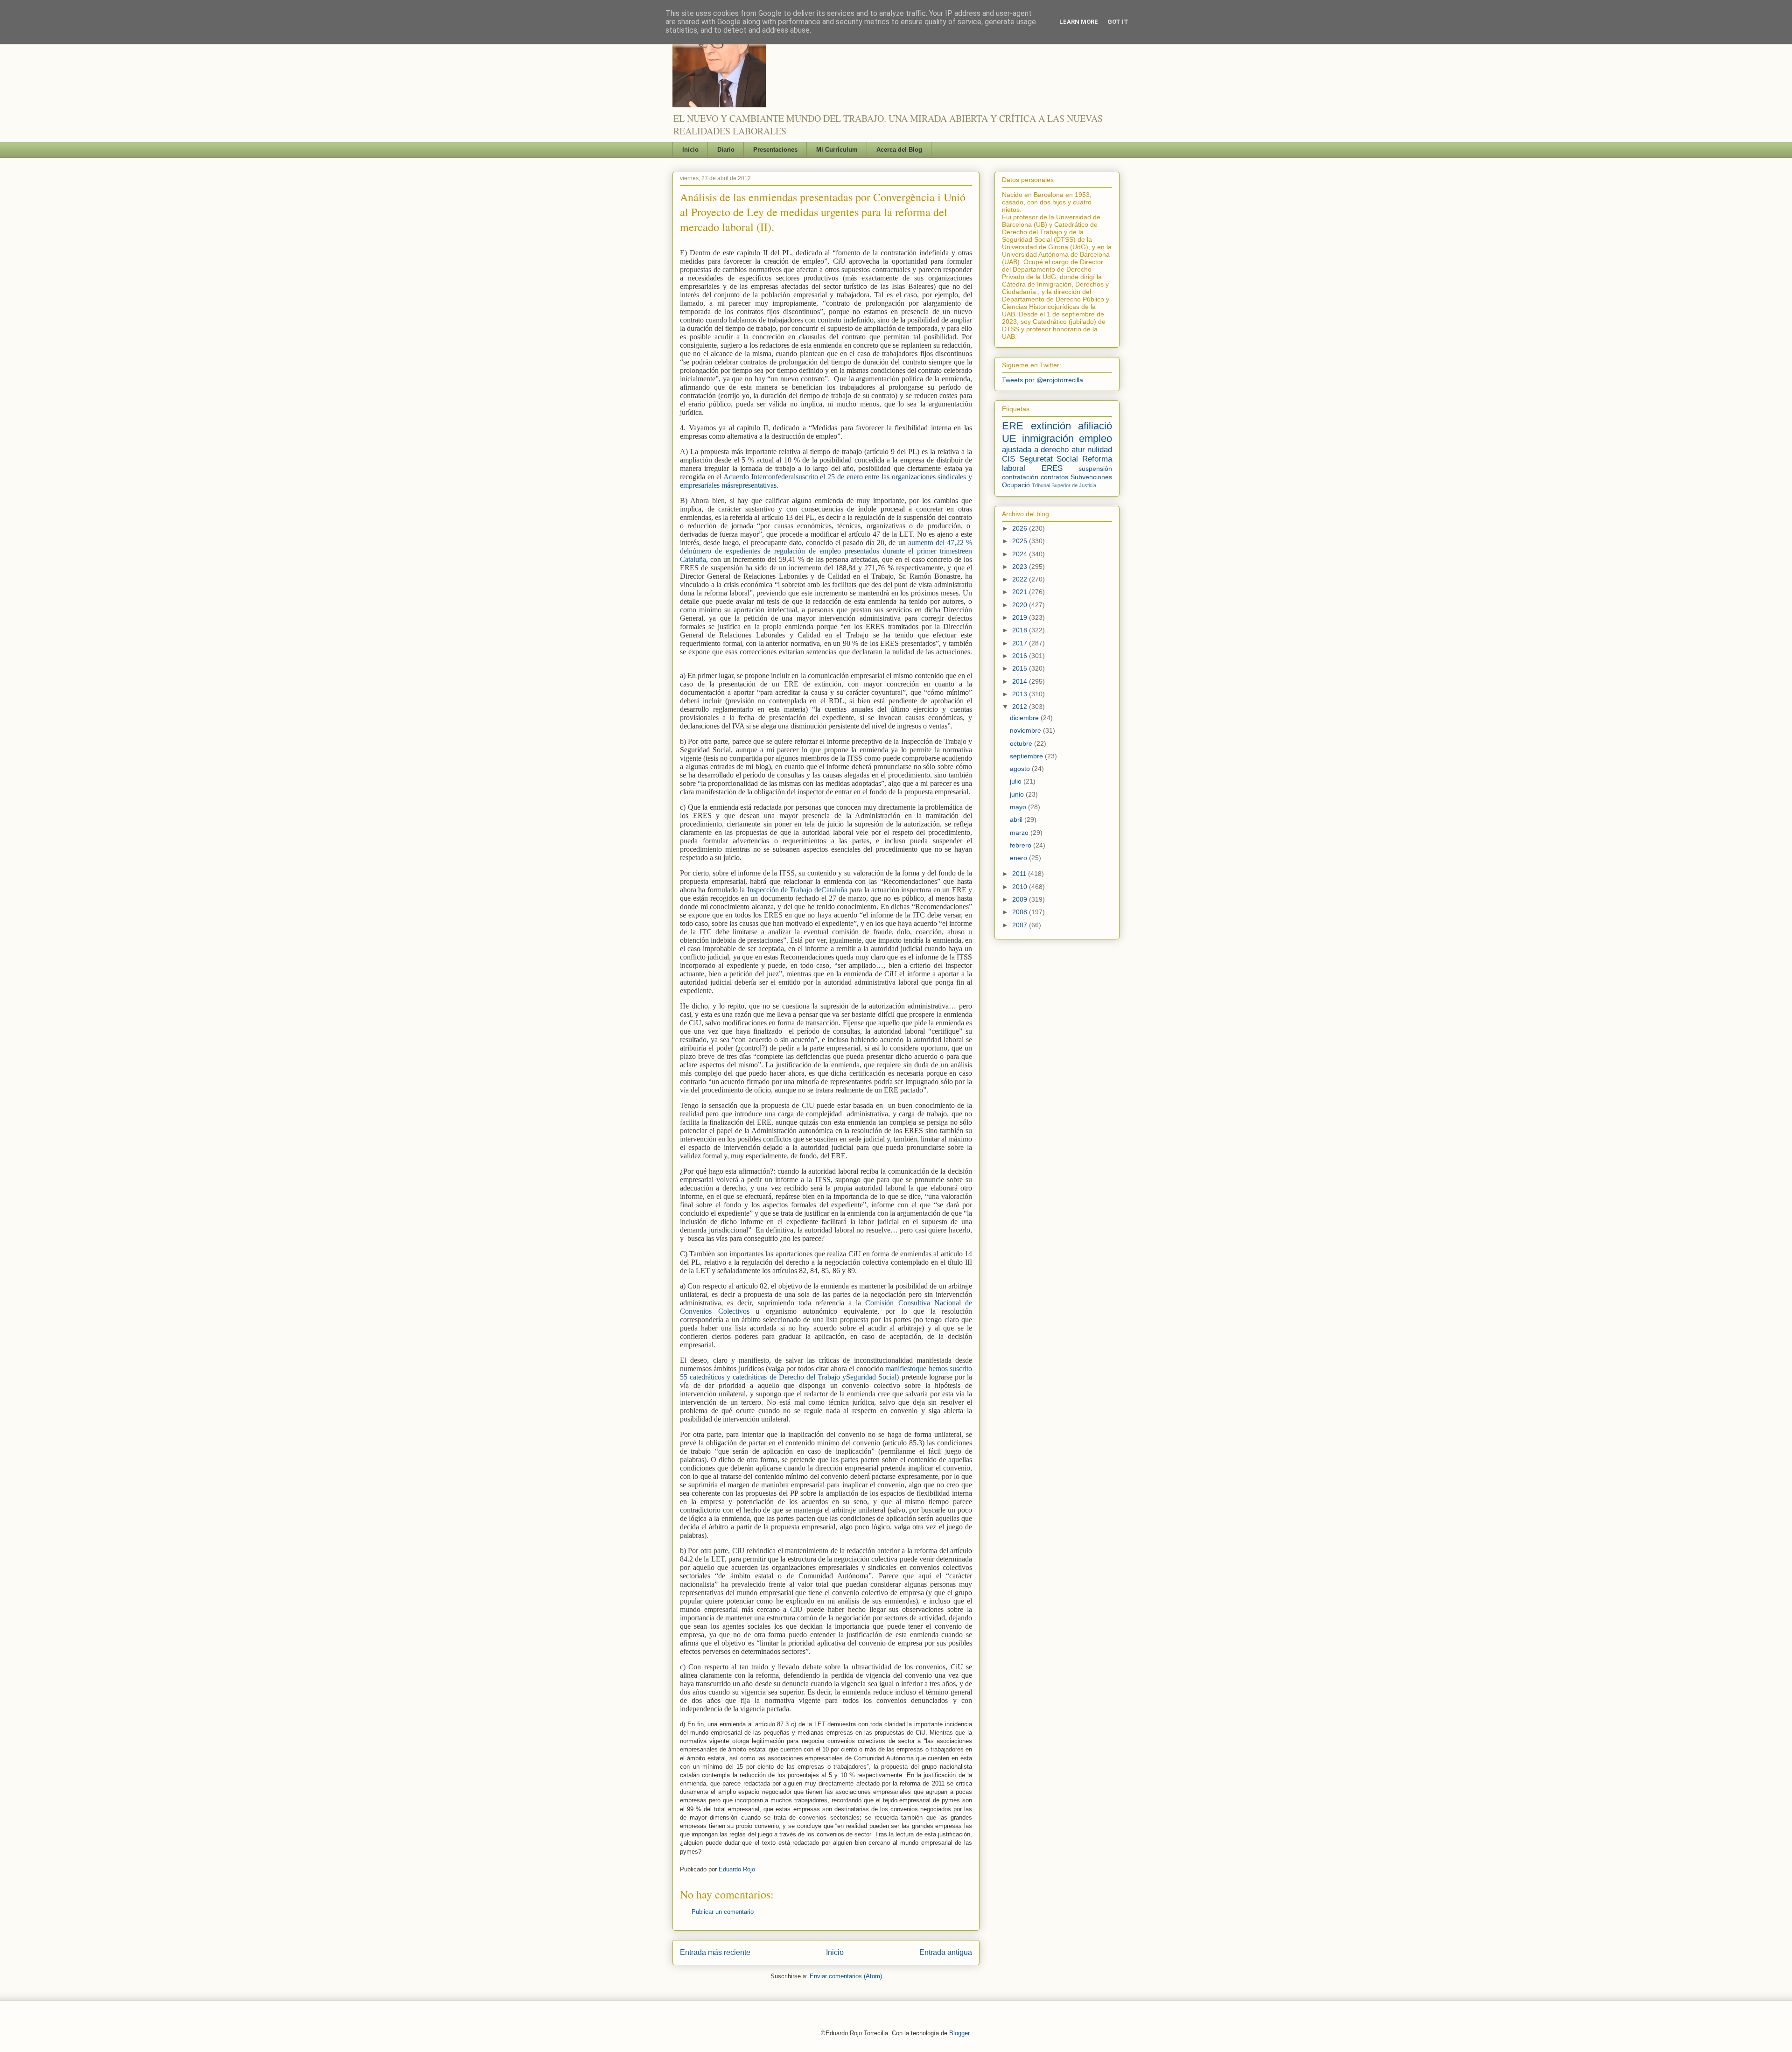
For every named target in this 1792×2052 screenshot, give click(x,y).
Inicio (690, 150)
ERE (1013, 426)
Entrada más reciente (715, 1952)
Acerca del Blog (899, 150)
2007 (1021, 925)
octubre (1022, 743)
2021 (1021, 592)
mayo (1019, 807)
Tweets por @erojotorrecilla (1043, 380)
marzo (1020, 833)
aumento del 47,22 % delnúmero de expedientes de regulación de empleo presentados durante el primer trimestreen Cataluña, (826, 551)
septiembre (1027, 756)
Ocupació (1016, 485)
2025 (1021, 541)
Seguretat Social (1049, 459)
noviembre (1026, 730)
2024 (1021, 554)
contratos (1054, 477)
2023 (1021, 567)
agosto (1021, 769)
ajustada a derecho (1035, 450)
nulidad (1100, 450)
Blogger (959, 2033)
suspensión (1095, 469)
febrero (1022, 845)
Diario (726, 150)
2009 (1021, 899)
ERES (1052, 468)
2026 (1021, 528)
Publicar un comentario (723, 1912)
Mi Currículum (837, 150)
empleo (1095, 438)
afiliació (1095, 426)
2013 (1021, 694)
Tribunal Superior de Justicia (1064, 485)
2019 (1021, 617)
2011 (1020, 874)
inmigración (1048, 438)
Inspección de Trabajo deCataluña (797, 890)
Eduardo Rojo (737, 1869)
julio (1017, 781)
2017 (1021, 643)
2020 (1021, 605)
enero (1019, 858)
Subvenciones (1091, 477)
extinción (1051, 426)
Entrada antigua (946, 1952)
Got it (1118, 22)
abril (1017, 819)
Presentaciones (775, 150)
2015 (1021, 668)
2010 (1021, 887)
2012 (1021, 707)
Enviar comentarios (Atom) (846, 1976)
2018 (1021, 630)
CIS (1008, 459)
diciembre (1025, 718)
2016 (1021, 656)
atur (1078, 450)
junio (1018, 794)
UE (1009, 438)
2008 (1021, 912)
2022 (1021, 579)
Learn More (1079, 22)
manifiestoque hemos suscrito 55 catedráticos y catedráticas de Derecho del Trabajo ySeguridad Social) (826, 1373)
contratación (1020, 477)
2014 (1021, 681)
